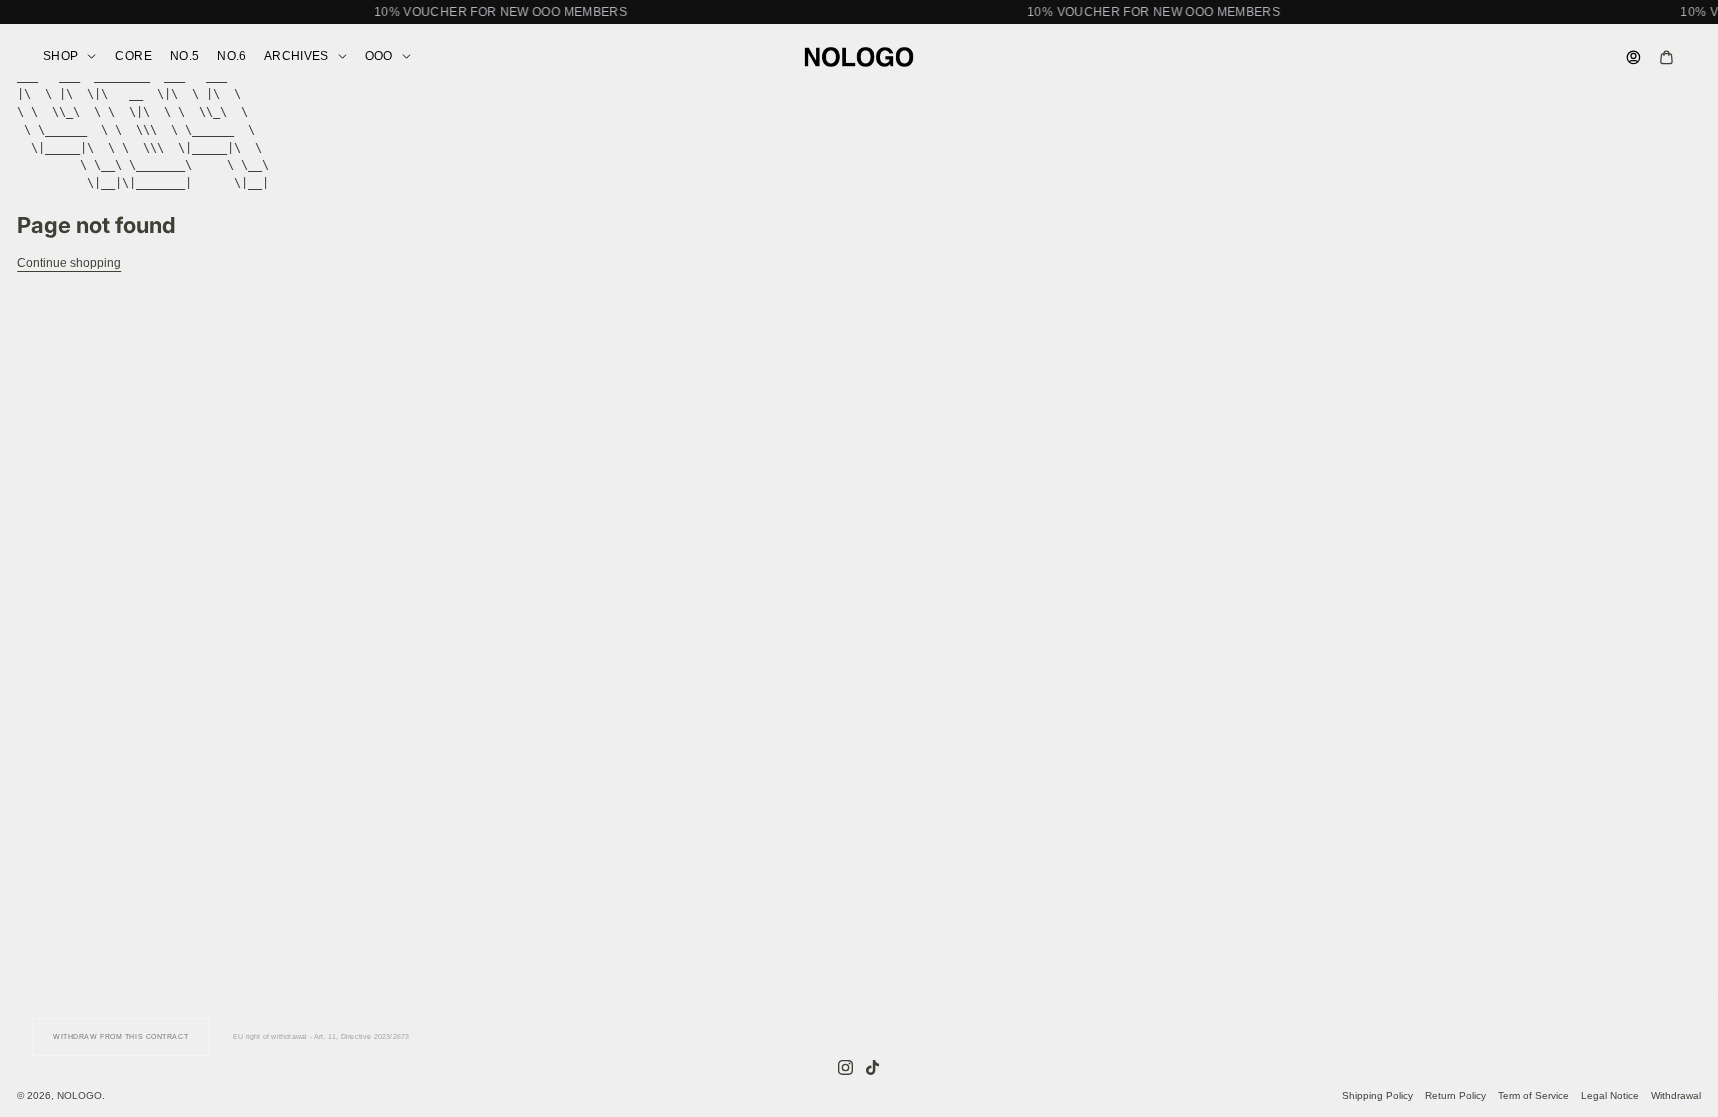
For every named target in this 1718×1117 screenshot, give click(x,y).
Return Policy (1455, 1095)
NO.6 (231, 56)
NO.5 (184, 56)
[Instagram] (845, 1067)
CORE (133, 56)
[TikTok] (872, 1067)
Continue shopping (69, 263)
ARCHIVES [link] (296, 57)
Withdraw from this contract (120, 1036)
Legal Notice (1610, 1095)
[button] (859, 12)
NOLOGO (79, 1095)
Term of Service (1533, 1095)
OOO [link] (379, 57)
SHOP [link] (60, 57)
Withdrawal (1676, 1095)
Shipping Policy (1377, 1095)
